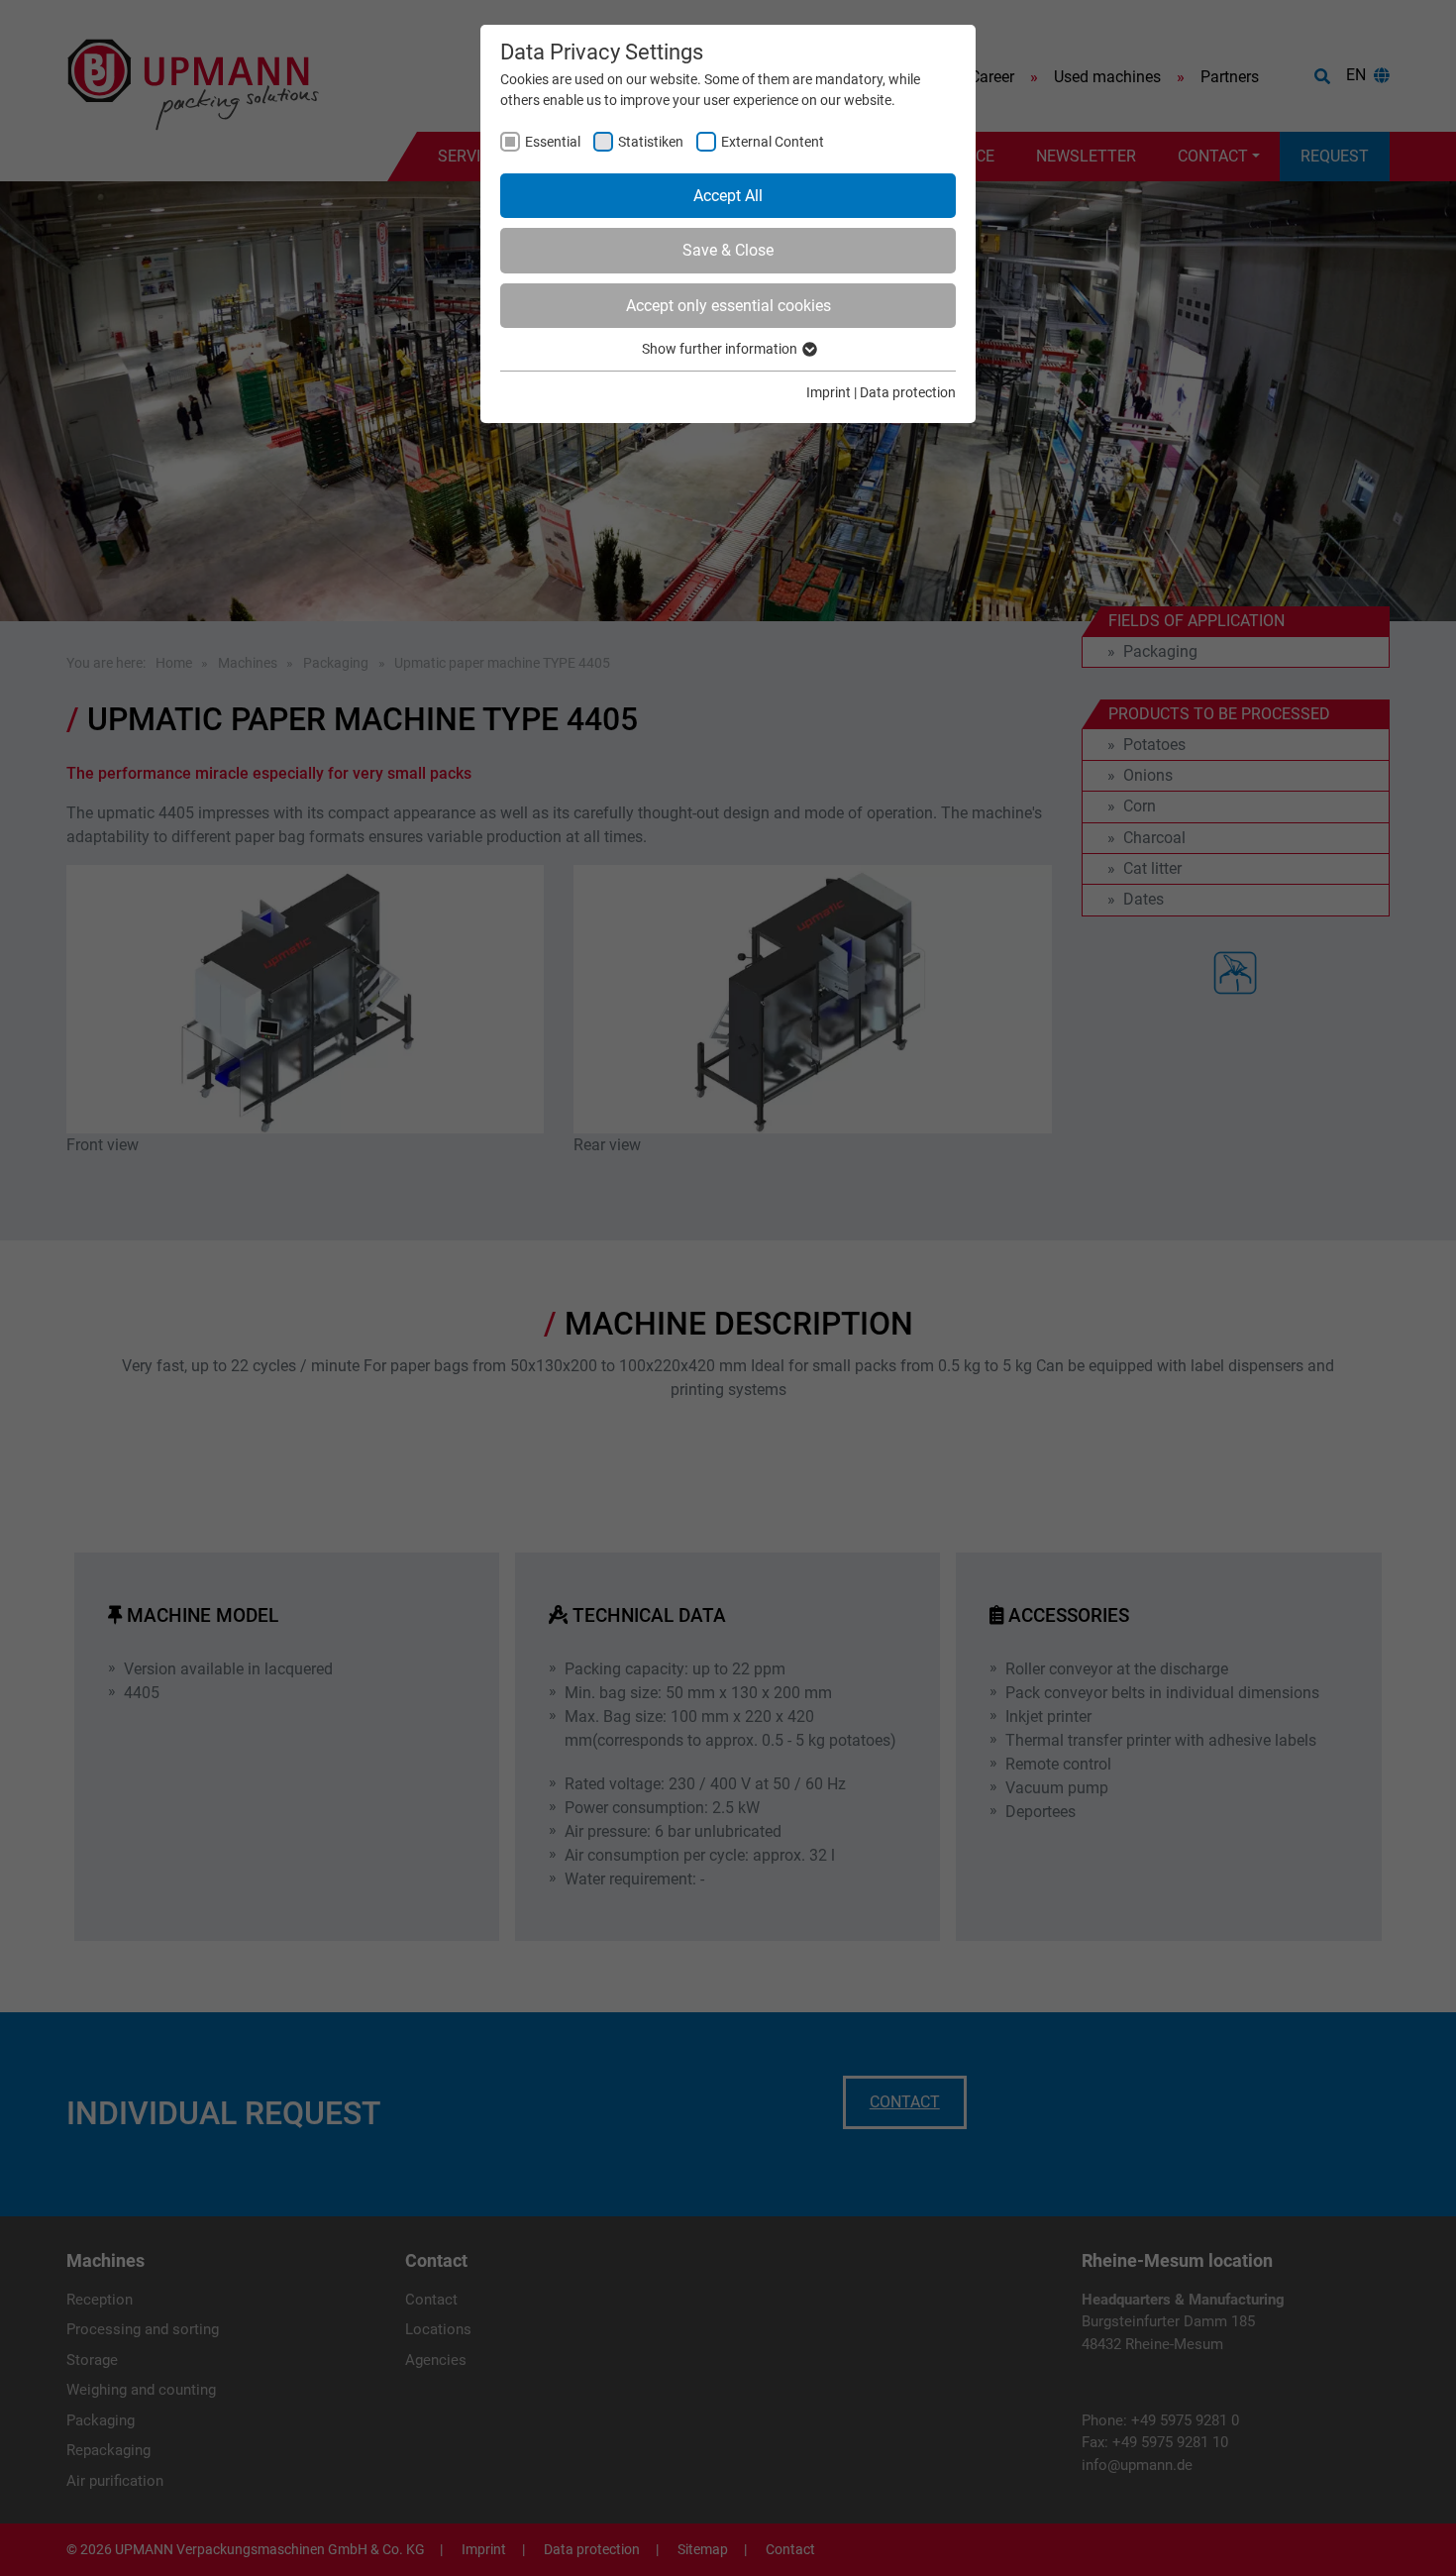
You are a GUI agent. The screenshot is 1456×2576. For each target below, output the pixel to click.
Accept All (728, 196)
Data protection (908, 392)
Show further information (721, 349)
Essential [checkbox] (553, 142)
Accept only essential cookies (728, 306)
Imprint (829, 392)
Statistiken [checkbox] (651, 142)
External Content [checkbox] (773, 142)
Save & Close (728, 250)
